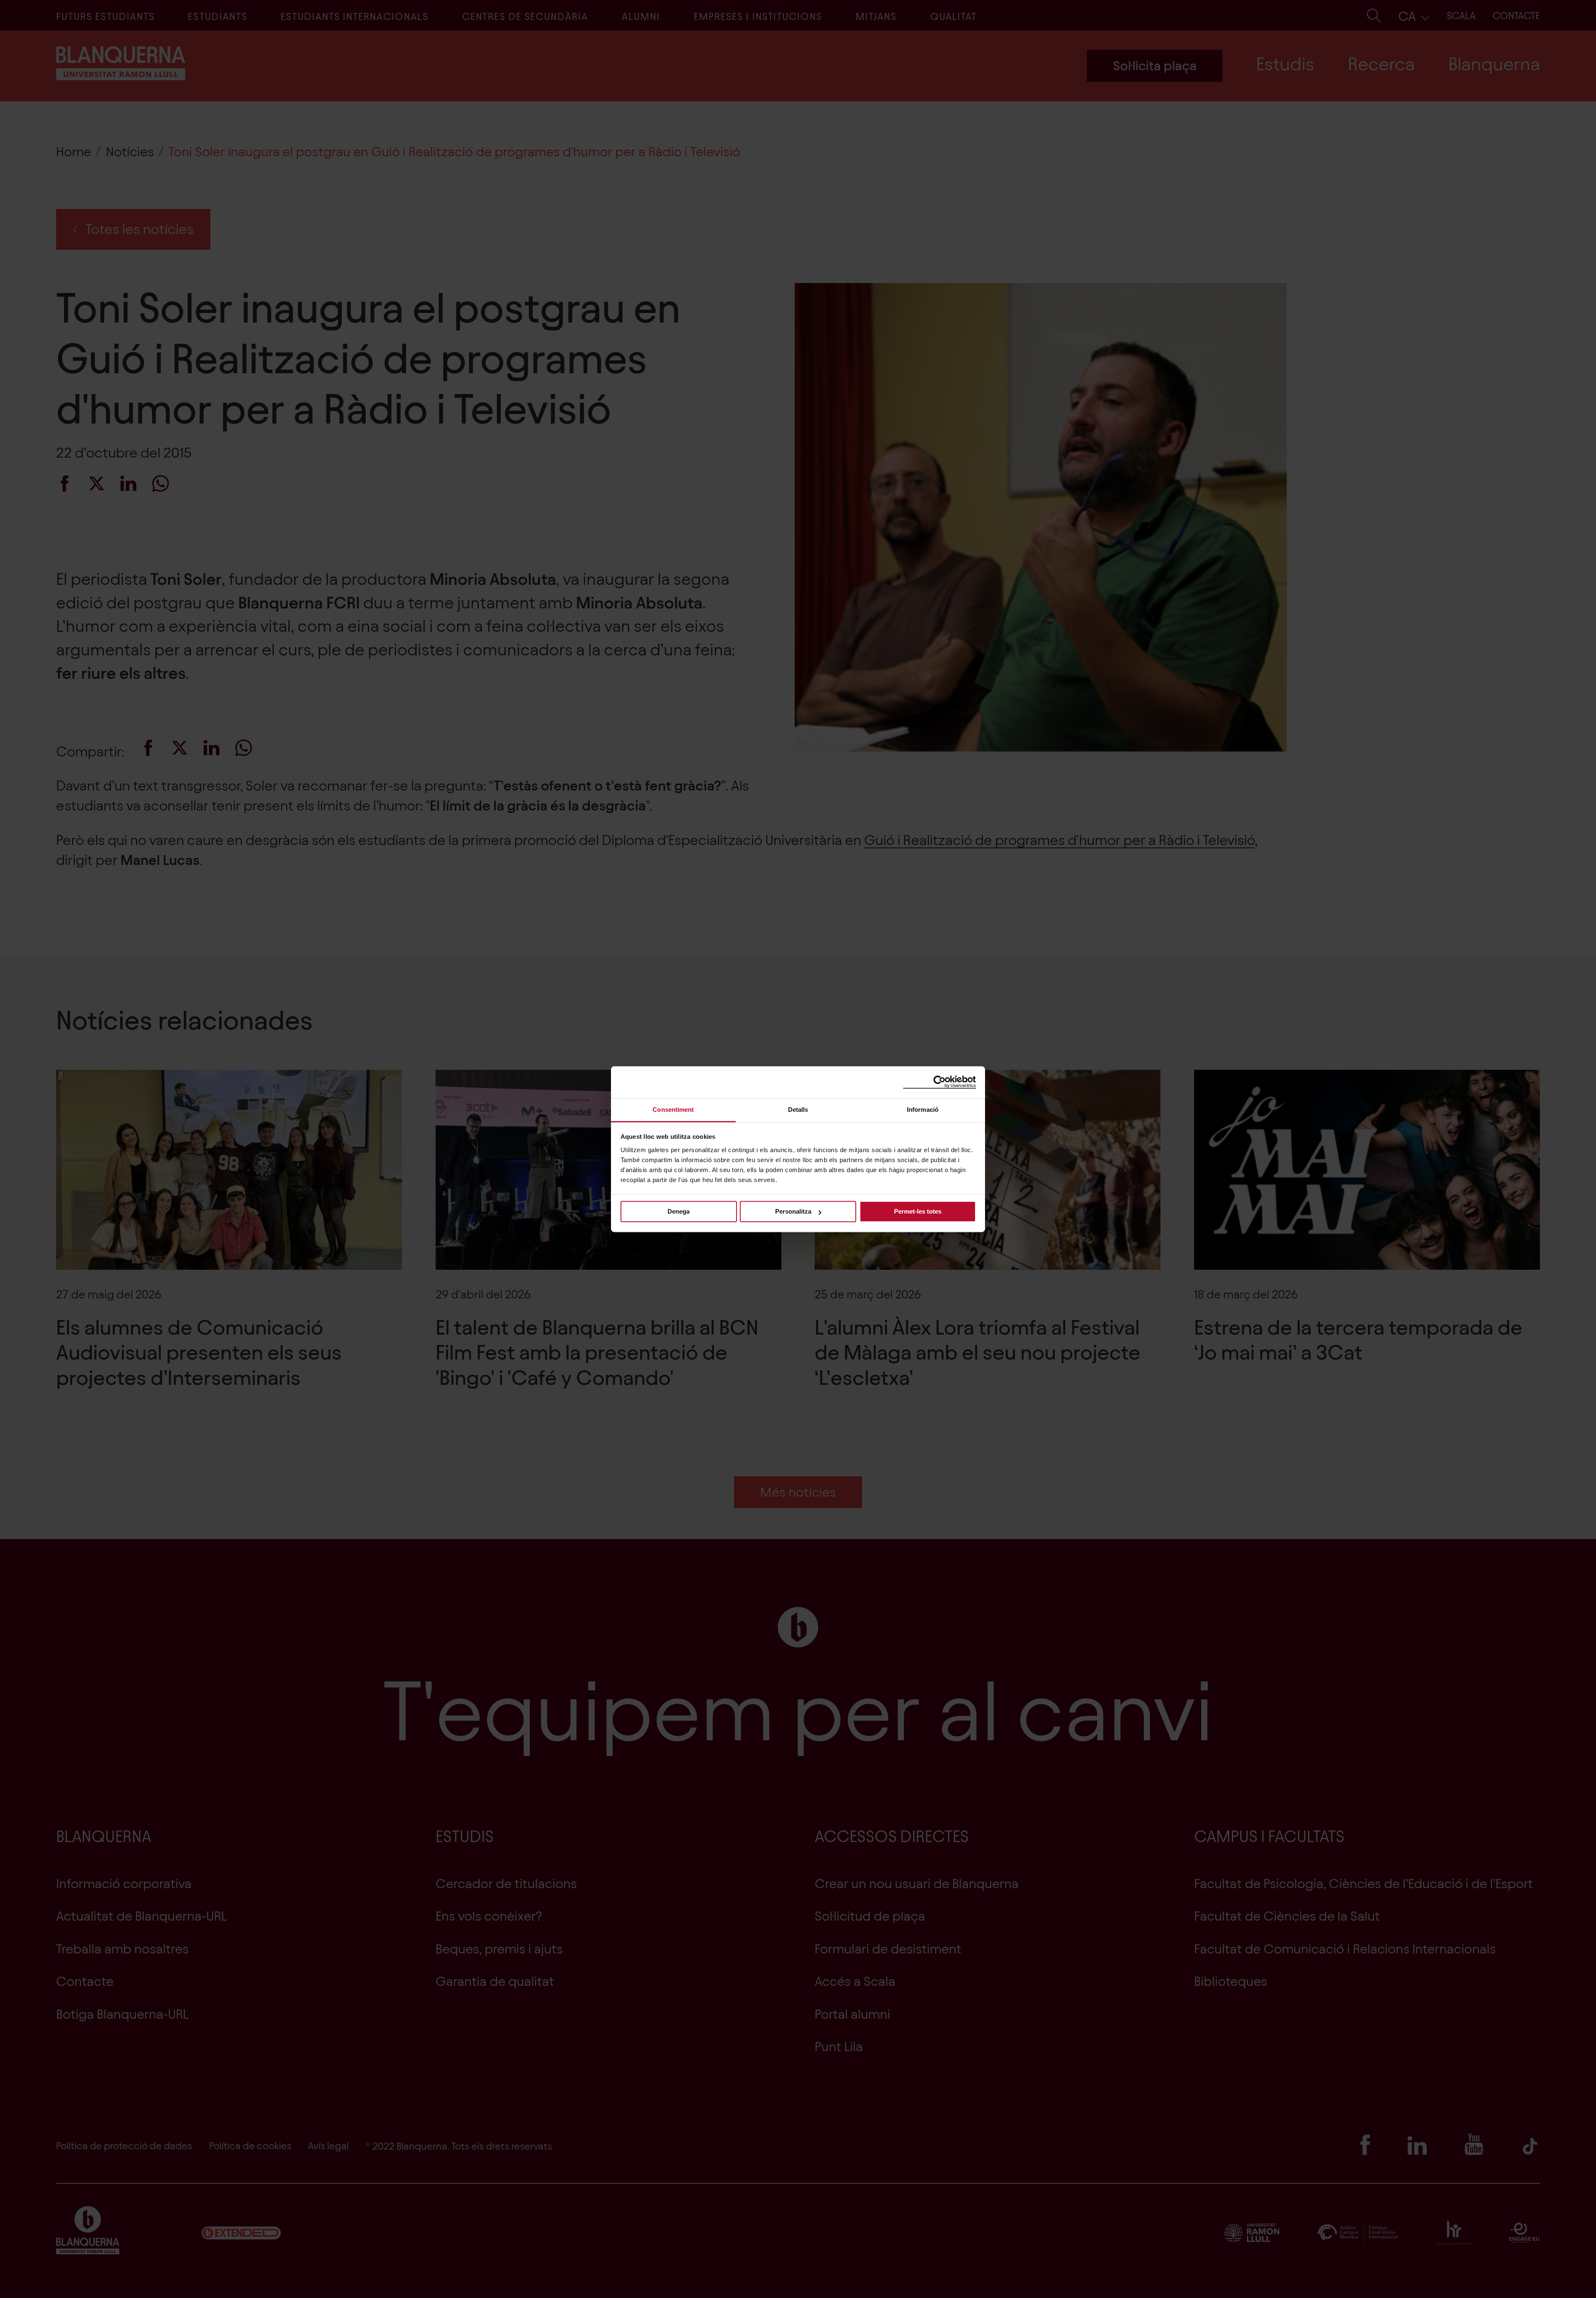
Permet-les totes (918, 1211)
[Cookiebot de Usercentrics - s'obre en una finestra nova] (940, 1082)
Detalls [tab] (798, 1110)
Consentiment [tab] (673, 1110)
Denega (679, 1211)
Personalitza (793, 1211)
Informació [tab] (923, 1110)
